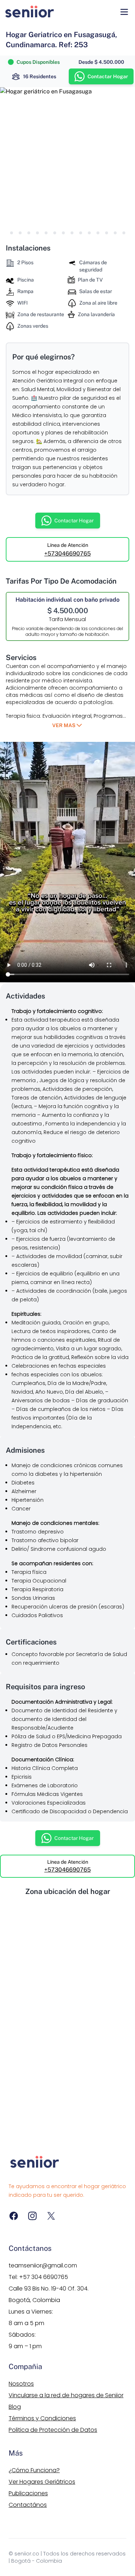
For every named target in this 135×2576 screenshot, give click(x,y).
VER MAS (64, 725)
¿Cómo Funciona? (34, 2470)
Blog (15, 2407)
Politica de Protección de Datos (53, 2430)
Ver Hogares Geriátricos (42, 2482)
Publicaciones (28, 2493)
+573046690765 (67, 554)
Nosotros (21, 2384)
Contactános (28, 2505)
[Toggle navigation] (124, 12)
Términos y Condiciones (42, 2418)
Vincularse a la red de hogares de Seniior (66, 2395)
